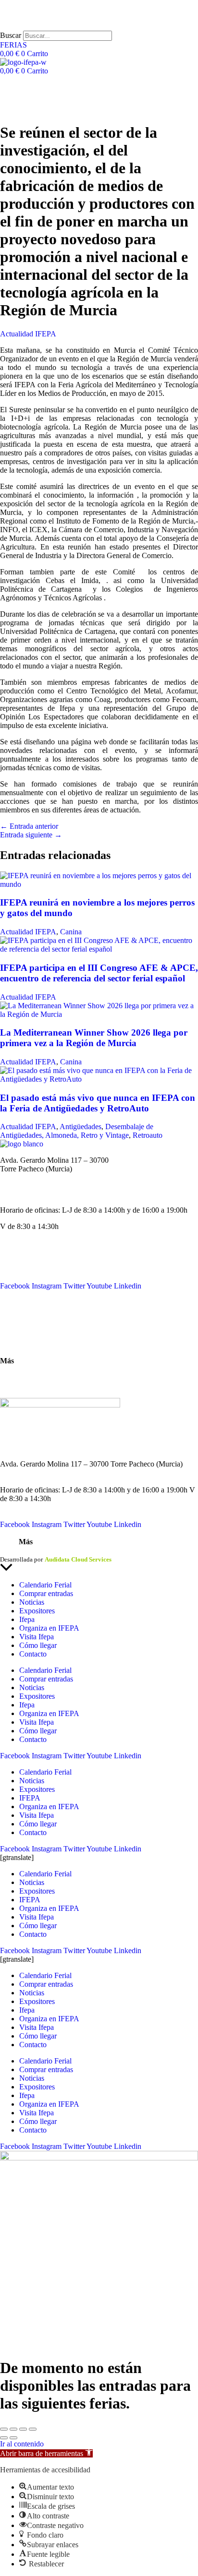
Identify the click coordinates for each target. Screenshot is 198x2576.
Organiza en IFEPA (30, 1277)
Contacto (14, 1311)
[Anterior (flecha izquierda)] (4, 2438)
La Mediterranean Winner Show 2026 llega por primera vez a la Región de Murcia (94, 1038)
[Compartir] (23, 2429)
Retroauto (148, 1135)
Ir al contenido (22, 2444)
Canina (71, 932)
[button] (46, 2453)
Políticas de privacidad (64, 1551)
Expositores (37, 1611)
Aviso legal (15, 1551)
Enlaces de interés (27, 1377)
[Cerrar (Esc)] (33, 2429)
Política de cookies (124, 1551)
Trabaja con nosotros (31, 1386)
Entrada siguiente (31, 835)
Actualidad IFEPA (28, 334)
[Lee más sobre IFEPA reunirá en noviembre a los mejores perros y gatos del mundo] (99, 884)
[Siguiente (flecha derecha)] (13, 2438)
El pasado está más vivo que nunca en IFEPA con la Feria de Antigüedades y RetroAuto (98, 1103)
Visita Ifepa (37, 1637)
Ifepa (27, 1619)
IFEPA (11, 1269)
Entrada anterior (29, 826)
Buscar (11, 35)
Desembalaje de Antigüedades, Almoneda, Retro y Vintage (77, 1131)
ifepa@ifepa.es (23, 1194)
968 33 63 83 (20, 1177)
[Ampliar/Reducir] (4, 2429)
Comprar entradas (46, 1593)
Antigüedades (80, 1127)
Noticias (12, 1260)
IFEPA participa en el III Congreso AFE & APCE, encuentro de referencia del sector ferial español (99, 973)
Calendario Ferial (26, 1251)
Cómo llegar (19, 1344)
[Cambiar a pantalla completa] (13, 2429)
